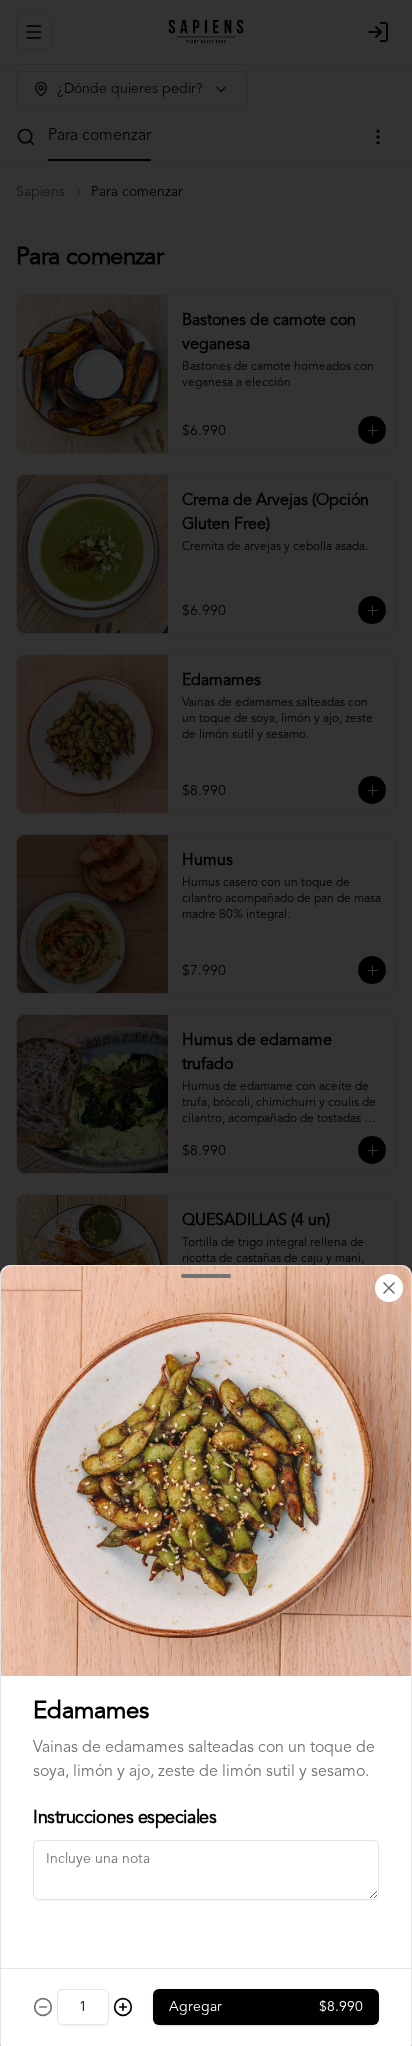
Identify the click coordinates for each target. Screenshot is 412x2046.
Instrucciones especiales (124, 1818)
